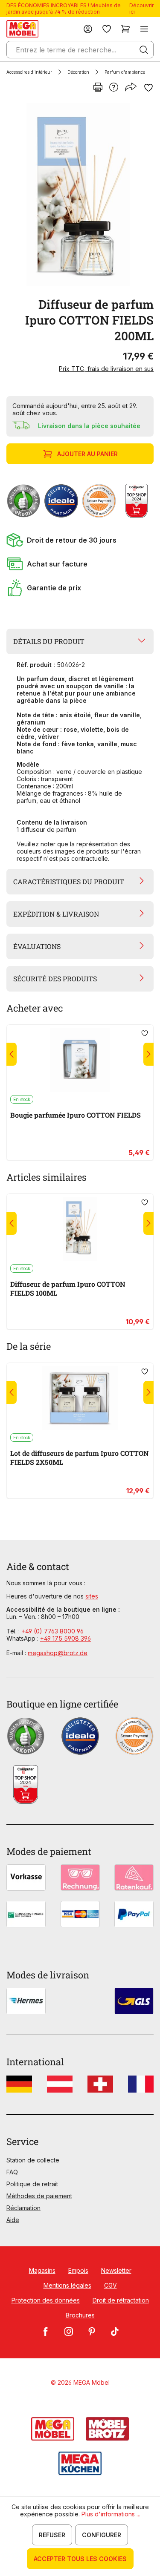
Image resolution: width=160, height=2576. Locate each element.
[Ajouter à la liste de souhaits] (148, 88)
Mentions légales (67, 2285)
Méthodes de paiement (39, 2196)
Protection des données (46, 2300)
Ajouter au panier (87, 454)
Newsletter (116, 2270)
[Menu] (144, 29)
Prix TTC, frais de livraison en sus (106, 369)
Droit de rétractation (121, 2300)
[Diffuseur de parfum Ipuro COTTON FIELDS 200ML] (78, 195)
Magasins (42, 2270)
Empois (78, 2270)
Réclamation (23, 2208)
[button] (80, 540)
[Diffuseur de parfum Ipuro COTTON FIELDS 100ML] (80, 1229)
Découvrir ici (141, 9)
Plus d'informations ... (111, 2514)
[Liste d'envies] (107, 29)
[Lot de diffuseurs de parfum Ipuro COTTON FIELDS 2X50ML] (80, 1398)
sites (92, 1596)
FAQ (12, 2172)
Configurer (102, 2535)
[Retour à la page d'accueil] (22, 29)
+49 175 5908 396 (65, 1638)
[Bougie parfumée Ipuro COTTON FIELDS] (80, 1060)
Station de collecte (33, 2160)
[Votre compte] (88, 29)
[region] (80, 195)
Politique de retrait (32, 2184)
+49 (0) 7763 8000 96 (52, 1631)
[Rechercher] (144, 50)
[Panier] (125, 29)
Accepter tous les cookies (80, 2559)
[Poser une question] (114, 88)
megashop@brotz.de (58, 1653)
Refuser (52, 2535)
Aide (13, 2220)
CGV (111, 2285)
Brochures (80, 2315)
